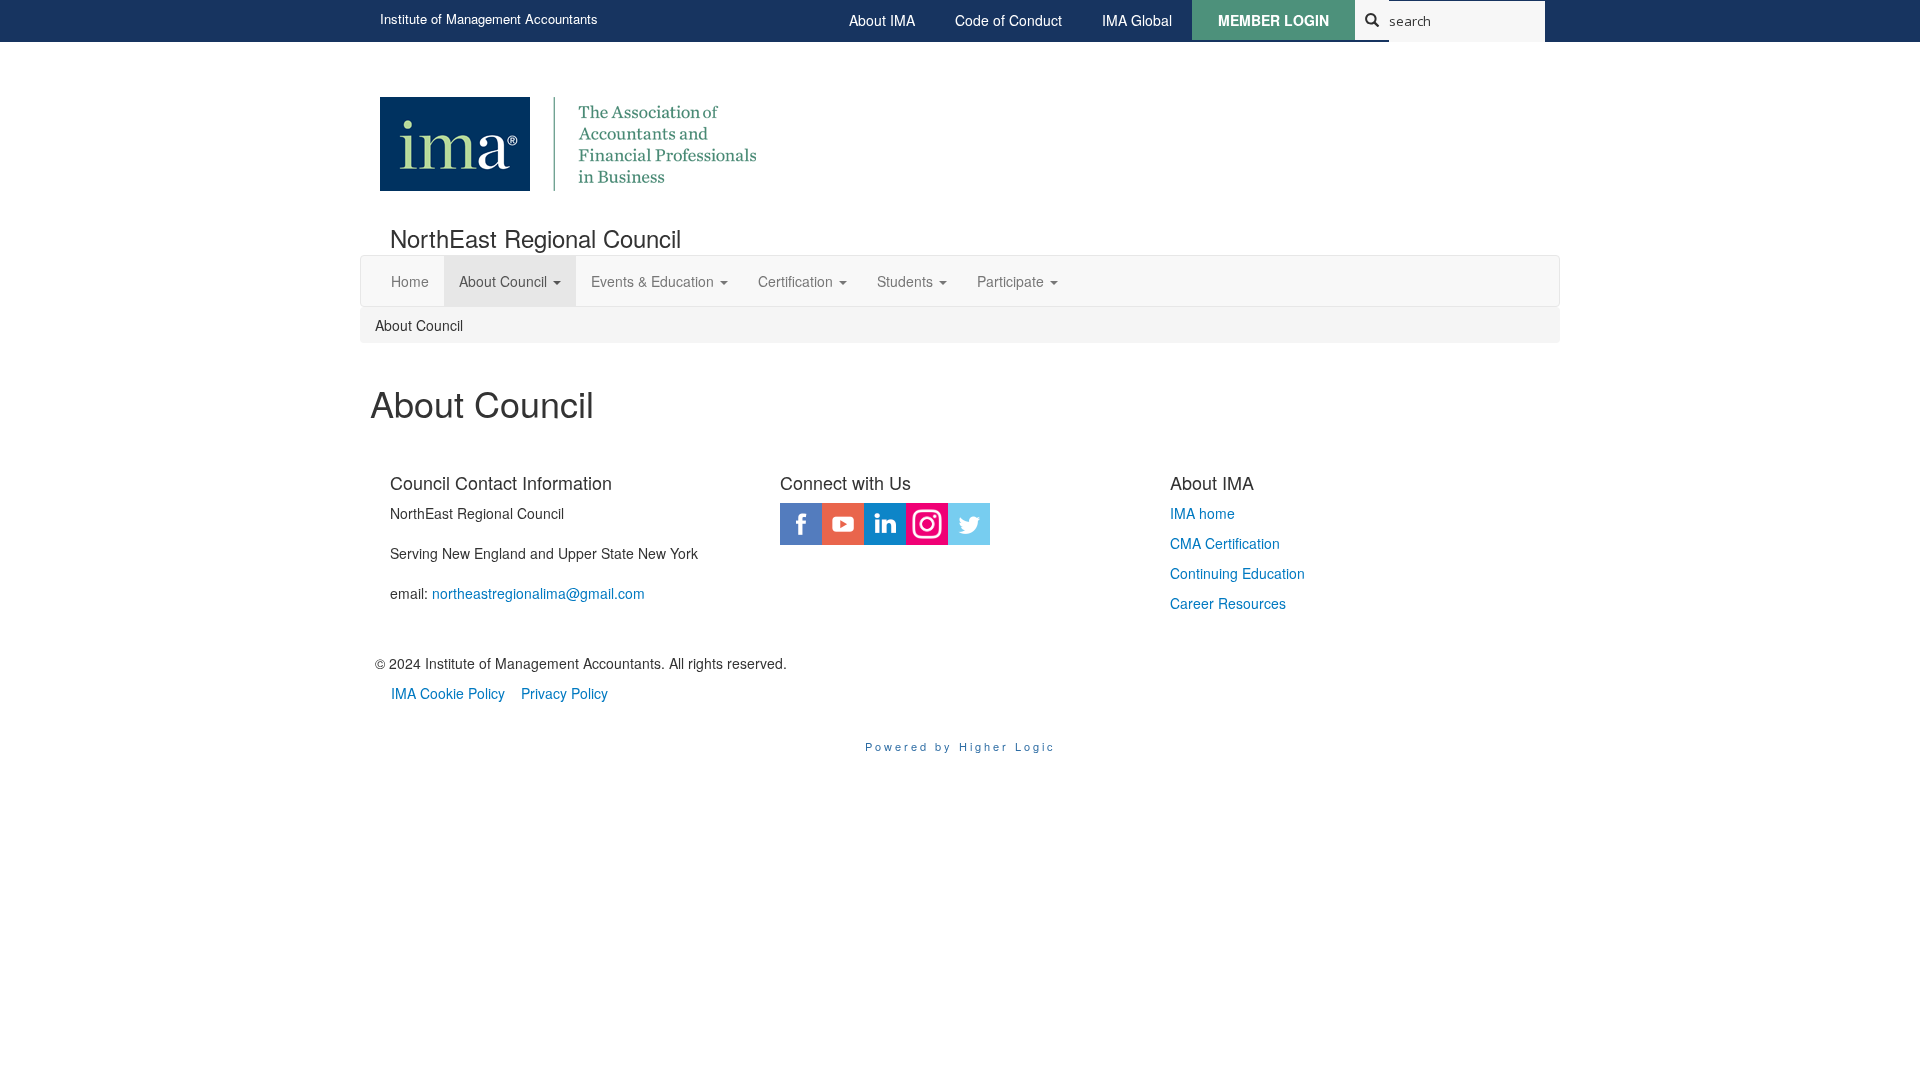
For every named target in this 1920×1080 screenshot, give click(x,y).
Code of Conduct (1008, 20)
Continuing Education (1237, 573)
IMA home (1202, 513)
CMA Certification (1225, 543)
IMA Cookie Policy (448, 693)
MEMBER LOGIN (1273, 20)
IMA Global (1137, 20)
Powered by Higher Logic (960, 746)
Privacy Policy (564, 693)
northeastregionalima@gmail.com (538, 593)
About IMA (882, 20)
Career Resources (1228, 603)
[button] (510, 281)
